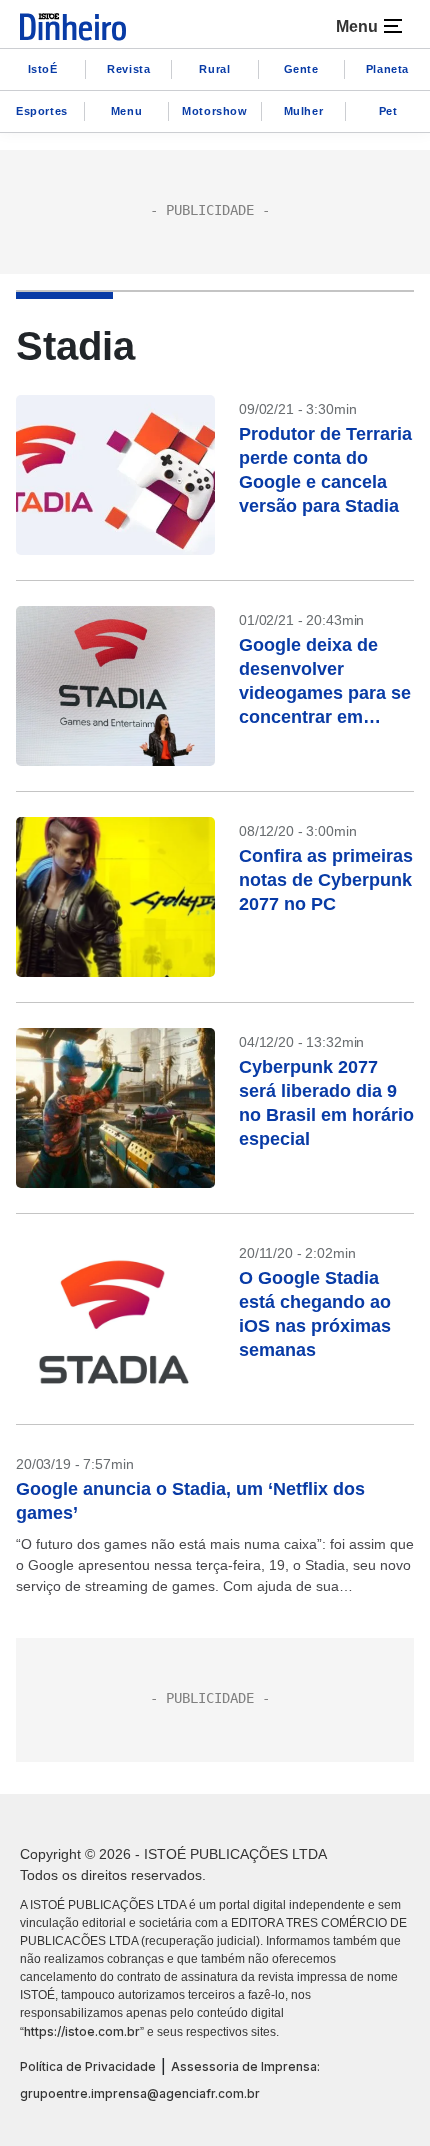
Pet (388, 111)
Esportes (42, 111)
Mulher (304, 111)
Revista (128, 69)
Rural (214, 69)
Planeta (387, 69)
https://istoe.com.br (82, 2031)
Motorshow (214, 111)
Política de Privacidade (88, 2066)
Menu (126, 111)
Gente (301, 69)
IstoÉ (43, 69)
